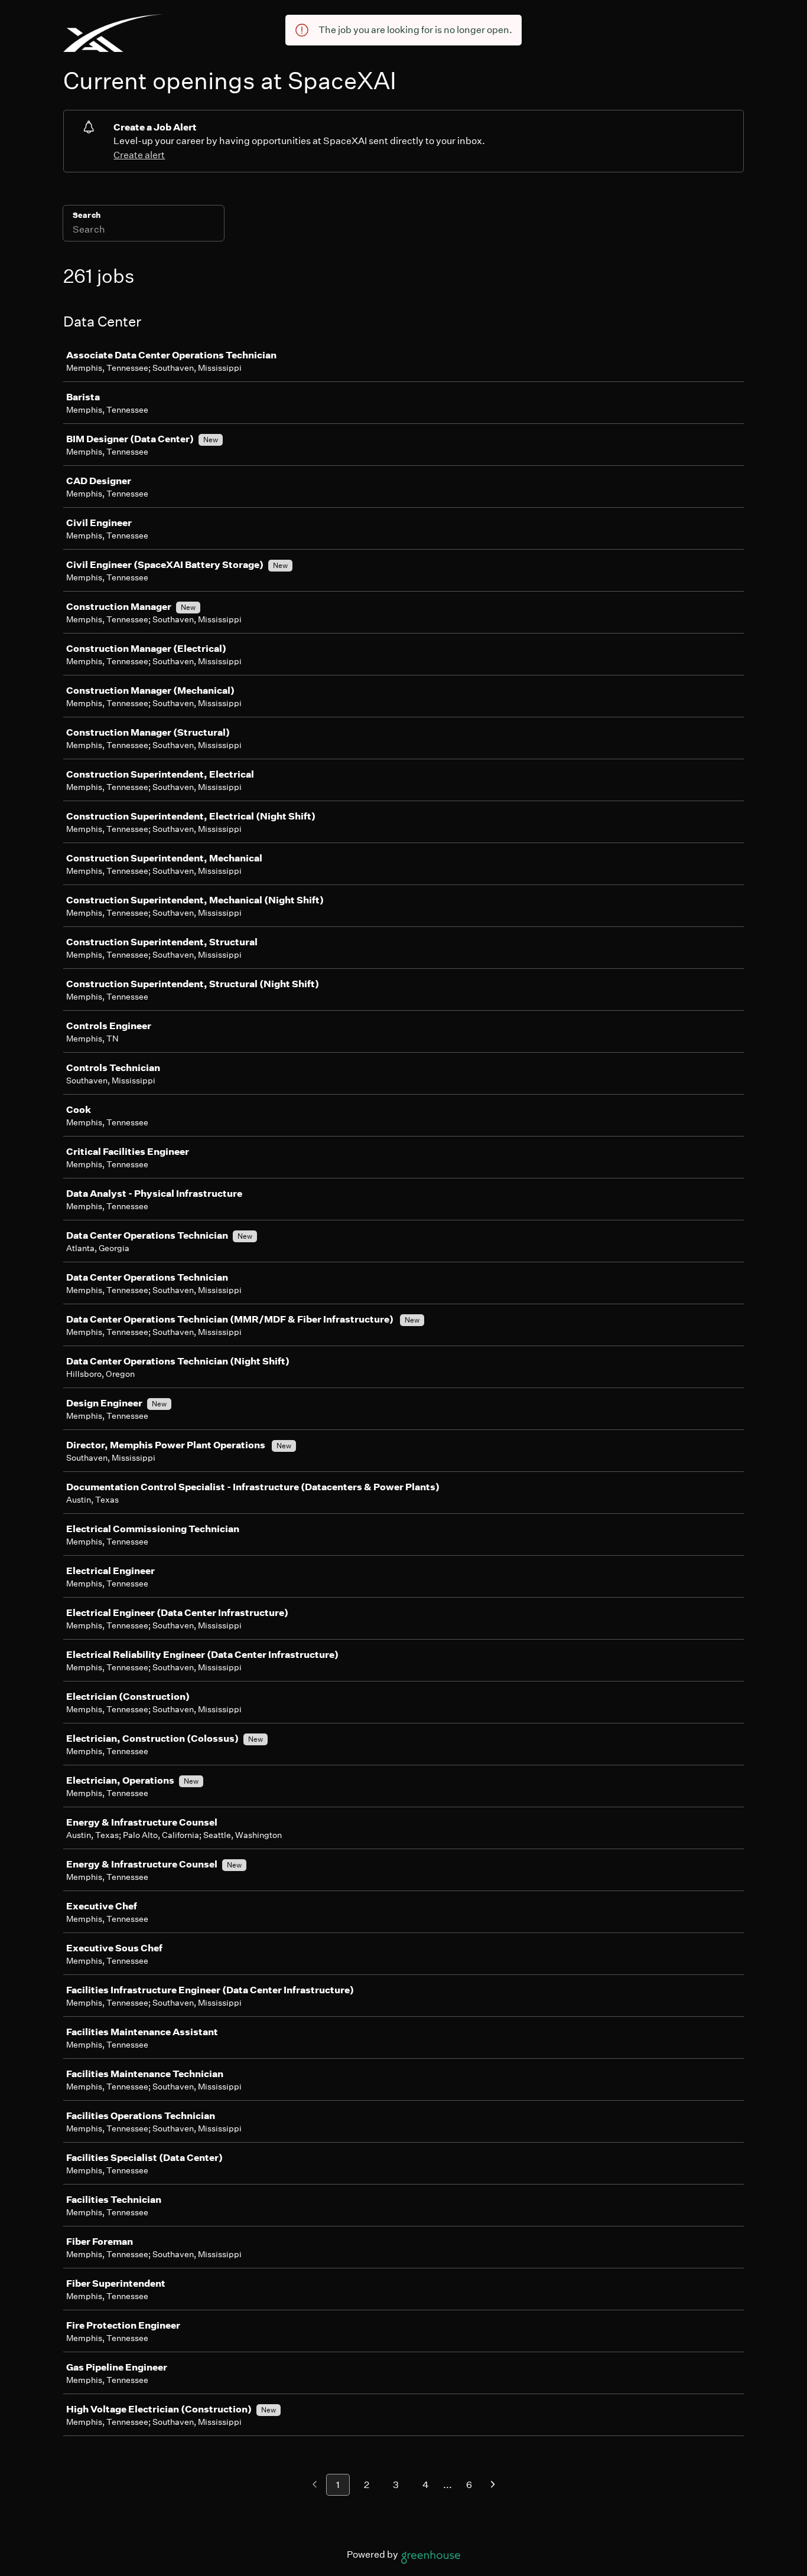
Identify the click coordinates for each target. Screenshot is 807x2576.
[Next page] (493, 2485)
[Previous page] (315, 2485)
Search (87, 215)
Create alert (139, 155)
